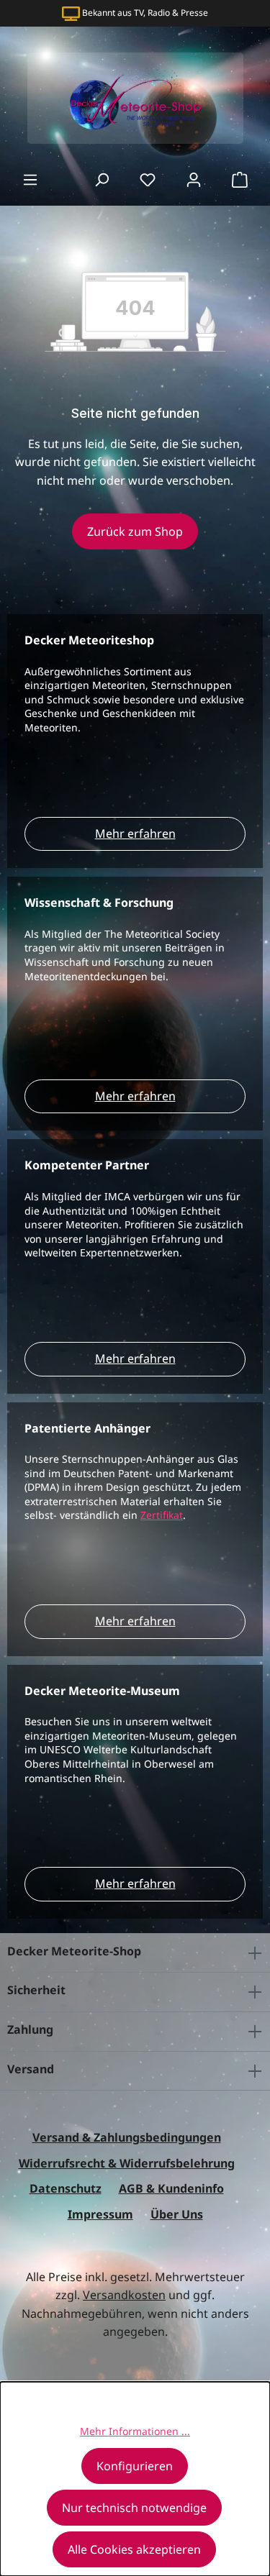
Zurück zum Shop (135, 531)
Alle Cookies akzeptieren (134, 2549)
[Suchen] (102, 179)
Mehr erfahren (135, 833)
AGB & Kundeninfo (171, 2188)
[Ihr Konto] (194, 179)
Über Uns (177, 2214)
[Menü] (30, 179)
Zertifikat (162, 1515)
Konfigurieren (135, 2466)
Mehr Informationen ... (135, 2431)
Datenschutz (66, 2188)
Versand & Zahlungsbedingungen (127, 2137)
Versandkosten (124, 2295)
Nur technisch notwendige (134, 2508)
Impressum (100, 2214)
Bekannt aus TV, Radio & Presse (145, 13)
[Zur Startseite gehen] (135, 98)
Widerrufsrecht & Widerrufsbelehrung (127, 2163)
